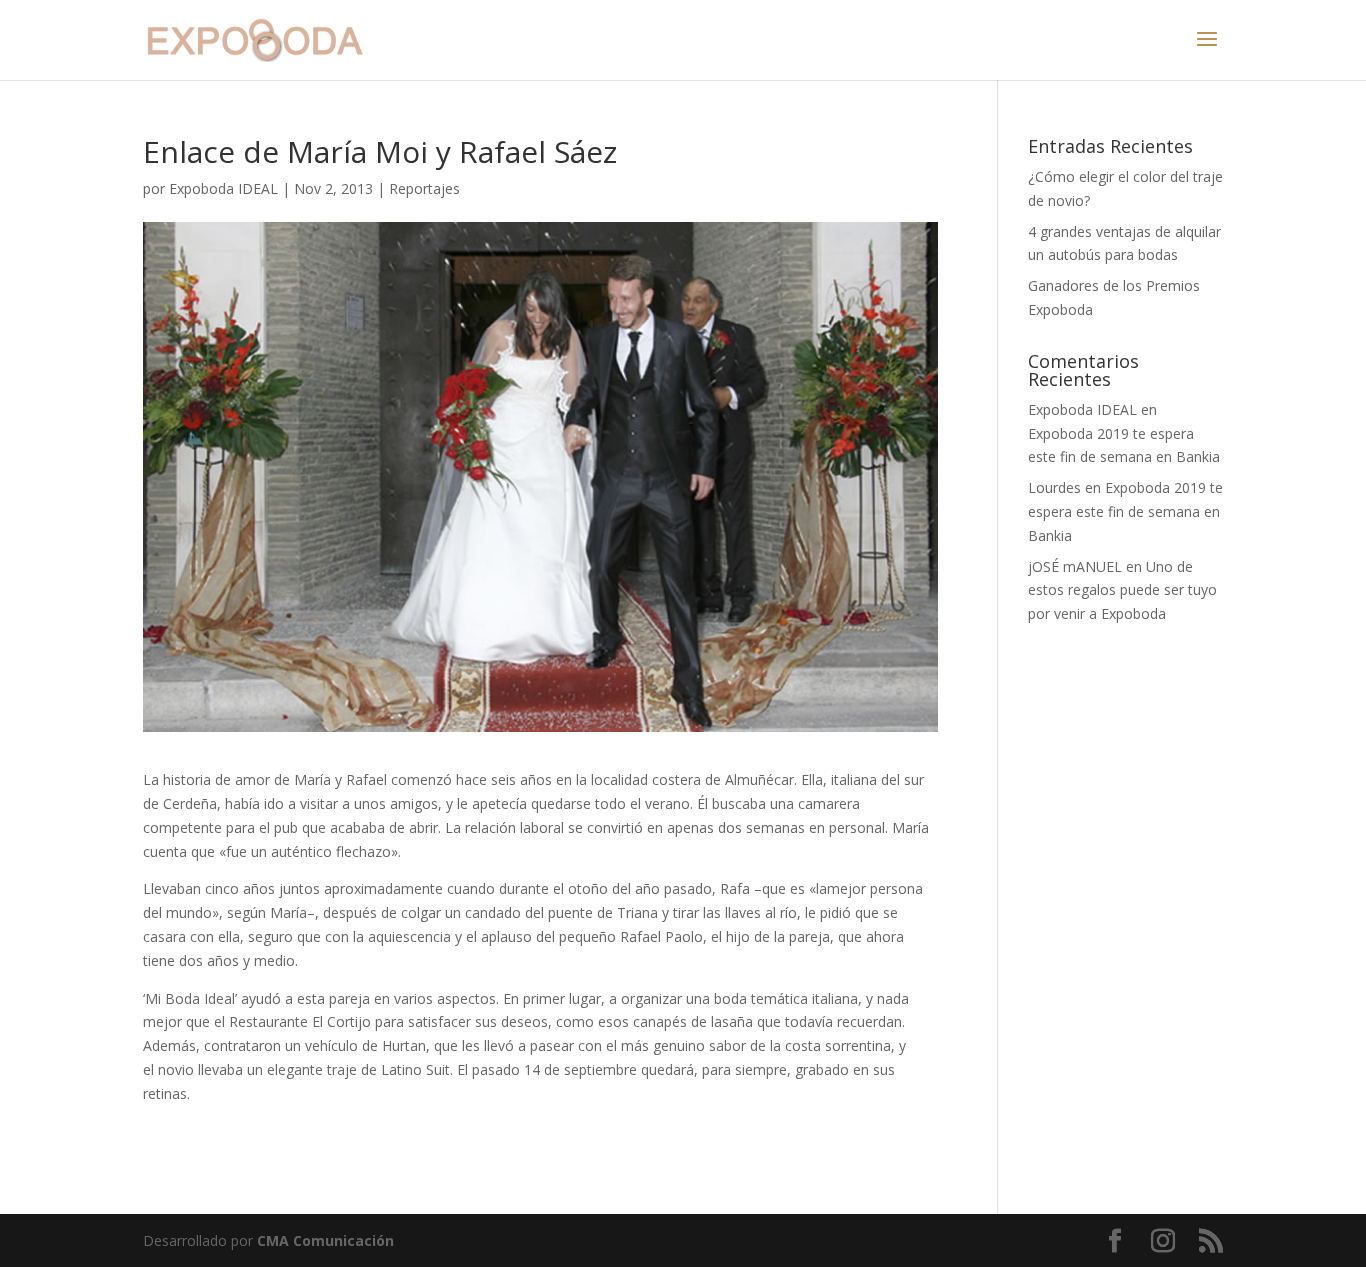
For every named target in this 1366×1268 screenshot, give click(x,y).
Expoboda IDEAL (223, 188)
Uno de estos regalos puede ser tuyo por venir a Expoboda (1122, 590)
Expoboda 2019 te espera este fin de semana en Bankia (1125, 511)
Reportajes (424, 188)
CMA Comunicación (325, 1240)
